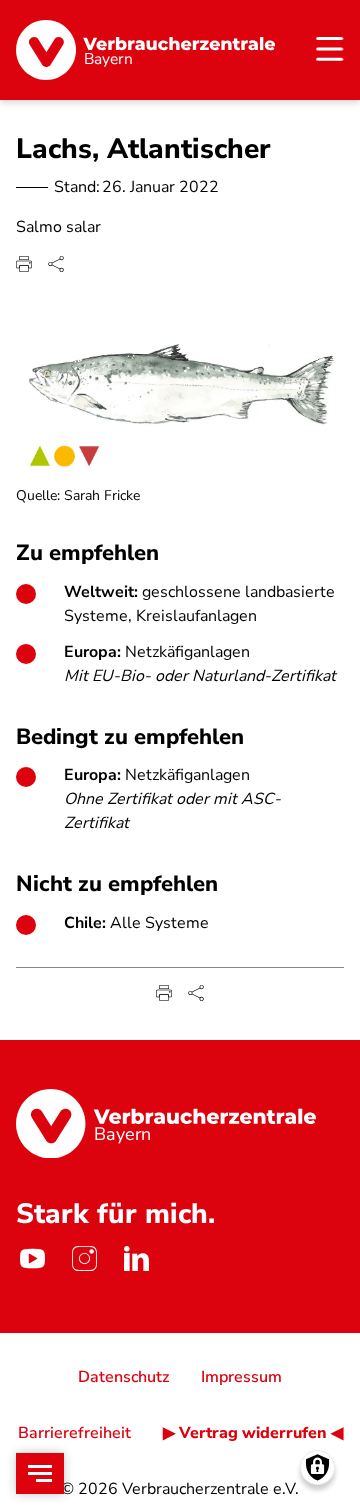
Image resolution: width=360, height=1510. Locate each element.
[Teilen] (56, 264)
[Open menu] (40, 1473)
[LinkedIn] (136, 1259)
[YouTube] (32, 1259)
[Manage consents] (317, 1467)
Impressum (241, 1377)
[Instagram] (84, 1259)
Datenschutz (123, 1377)
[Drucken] (24, 264)
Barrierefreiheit (74, 1433)
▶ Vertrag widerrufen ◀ (253, 1433)
